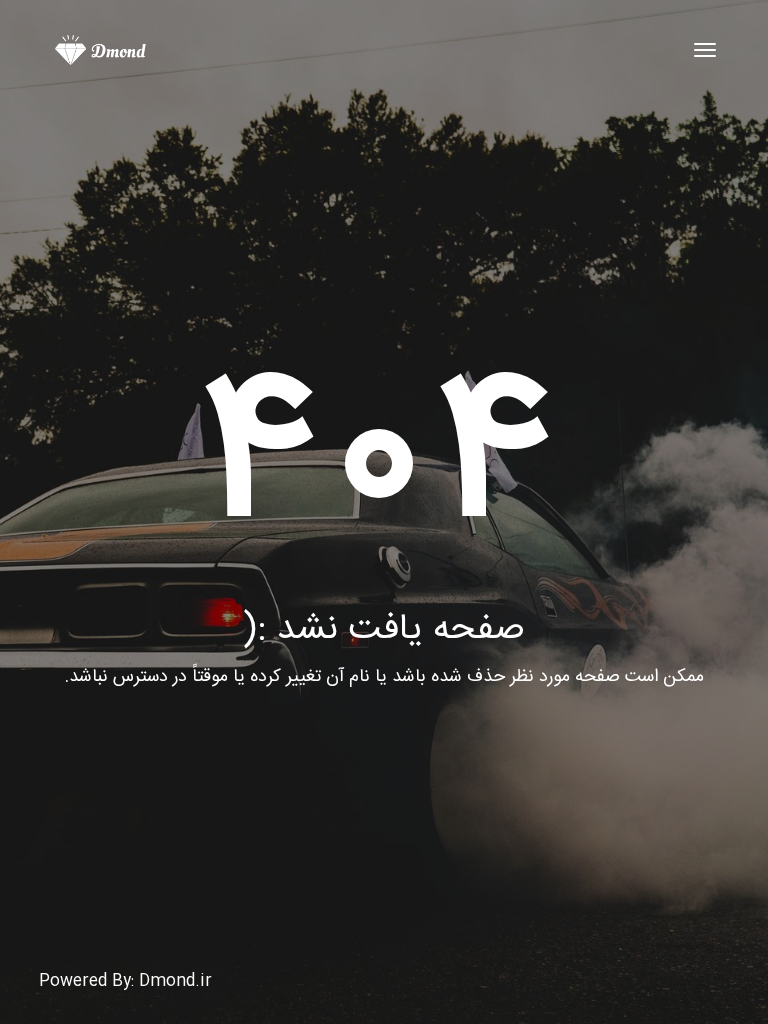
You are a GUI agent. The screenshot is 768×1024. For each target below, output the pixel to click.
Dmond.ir (175, 981)
